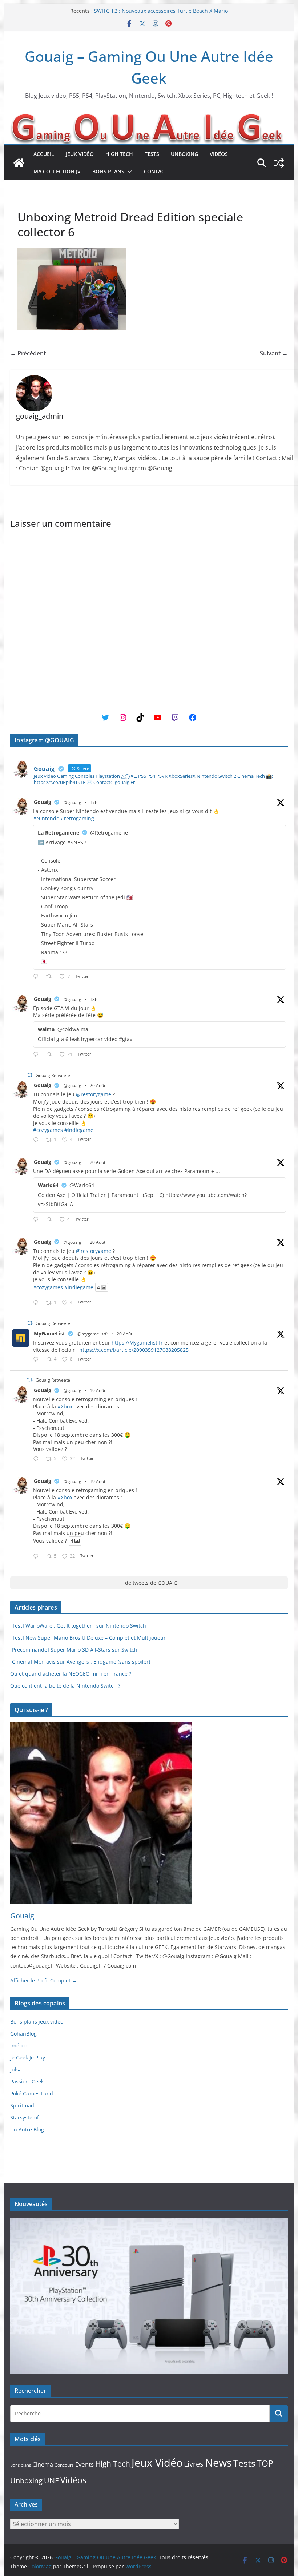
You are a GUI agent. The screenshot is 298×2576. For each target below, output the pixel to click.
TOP (265, 2464)
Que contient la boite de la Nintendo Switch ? (65, 1686)
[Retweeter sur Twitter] (30, 1075)
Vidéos (219, 154)
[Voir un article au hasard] (279, 163)
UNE (51, 2481)
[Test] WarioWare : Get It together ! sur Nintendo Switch (78, 1626)
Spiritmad (22, 2105)
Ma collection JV (57, 171)
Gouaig (43, 802)
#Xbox (65, 1406)
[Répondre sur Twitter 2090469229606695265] (37, 1140)
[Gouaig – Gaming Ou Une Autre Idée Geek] (19, 163)
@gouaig (73, 802)
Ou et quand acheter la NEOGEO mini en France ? (71, 1674)
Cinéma (43, 2464)
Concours (64, 2465)
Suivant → (274, 353)
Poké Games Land (32, 2093)
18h (94, 999)
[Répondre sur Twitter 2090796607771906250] (37, 1055)
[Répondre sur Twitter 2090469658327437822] (37, 1220)
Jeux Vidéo (80, 154)
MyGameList (49, 1333)
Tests (152, 154)
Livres (194, 2464)
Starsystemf (25, 2117)
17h (94, 802)
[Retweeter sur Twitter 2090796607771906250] (51, 1055)
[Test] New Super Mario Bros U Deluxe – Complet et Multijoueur (88, 1638)
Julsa (16, 2069)
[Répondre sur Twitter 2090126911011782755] (37, 1459)
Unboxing (184, 154)
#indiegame (79, 1130)
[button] (128, 172)
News (218, 2462)
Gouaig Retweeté (53, 1075)
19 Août (98, 1391)
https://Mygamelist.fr (137, 1343)
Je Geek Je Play (28, 2057)
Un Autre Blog (27, 2129)
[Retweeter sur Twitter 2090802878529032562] (51, 977)
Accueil (44, 154)
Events (84, 2464)
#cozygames (48, 1130)
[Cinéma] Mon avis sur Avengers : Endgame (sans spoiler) (80, 1662)
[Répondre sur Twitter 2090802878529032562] (37, 977)
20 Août (98, 1086)
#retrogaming (77, 818)
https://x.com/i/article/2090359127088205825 (134, 1350)
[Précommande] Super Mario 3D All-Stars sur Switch (74, 1650)
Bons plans (108, 171)
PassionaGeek (27, 2081)
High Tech (119, 154)
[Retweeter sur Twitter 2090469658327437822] (51, 1220)
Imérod (19, 2045)
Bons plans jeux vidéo (37, 2022)
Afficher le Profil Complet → (44, 1980)
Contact (156, 171)
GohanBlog (23, 2034)
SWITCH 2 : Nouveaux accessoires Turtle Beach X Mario (161, 11)
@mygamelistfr (93, 1334)
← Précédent (28, 353)
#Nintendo (46, 818)
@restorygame (94, 1094)
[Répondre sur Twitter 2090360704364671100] (37, 1360)
